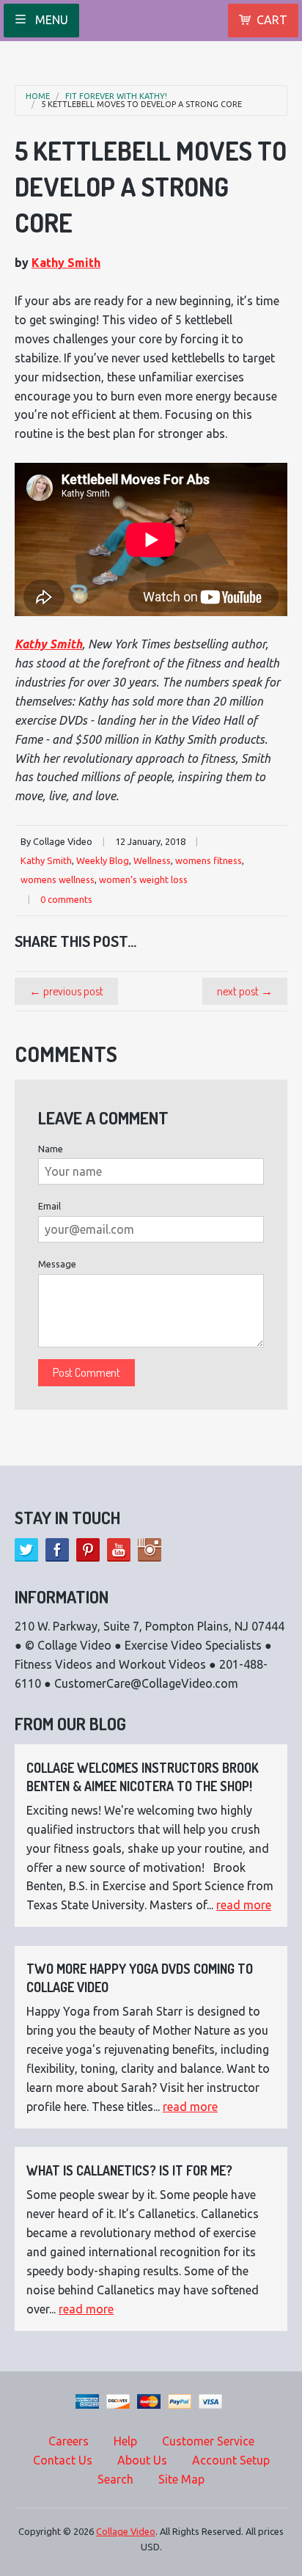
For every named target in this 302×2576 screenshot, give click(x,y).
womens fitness (209, 860)
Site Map (181, 2479)
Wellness (152, 860)
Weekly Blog (103, 860)
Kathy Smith (66, 263)
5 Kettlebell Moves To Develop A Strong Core (141, 105)
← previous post (66, 991)
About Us (142, 2460)
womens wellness (58, 879)
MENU (50, 20)
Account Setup (231, 2460)
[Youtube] (119, 1550)
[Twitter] (26, 1550)
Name (51, 1149)
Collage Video (126, 2531)
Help (125, 2441)
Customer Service (208, 2441)
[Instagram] (150, 1550)
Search (115, 2479)
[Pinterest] (88, 1550)
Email (49, 1206)
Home (38, 96)
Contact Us (63, 2460)
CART (272, 20)
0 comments (66, 899)
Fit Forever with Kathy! (116, 96)
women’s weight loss (143, 879)
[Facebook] (57, 1550)
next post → (245, 991)
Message (57, 1264)
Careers (69, 2441)
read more (244, 1905)
